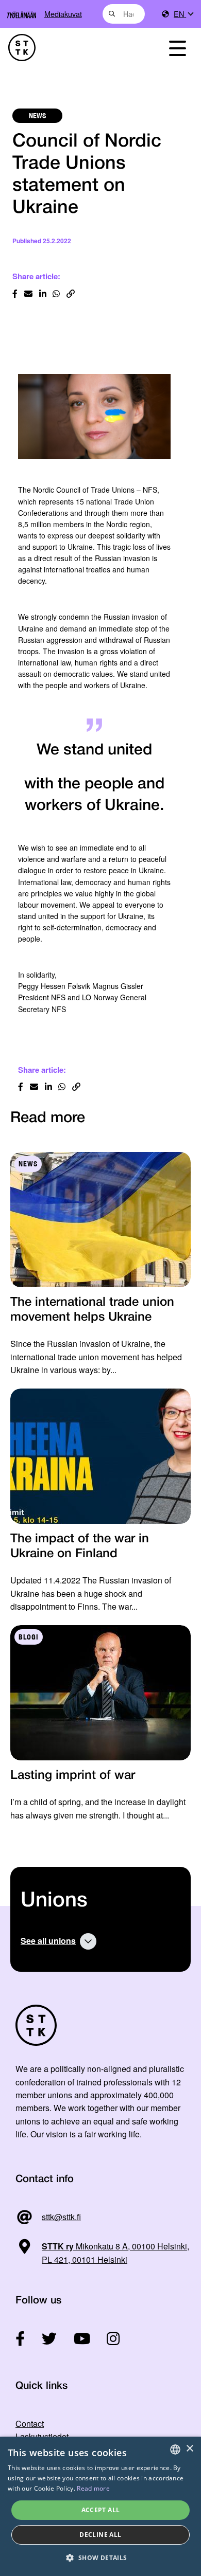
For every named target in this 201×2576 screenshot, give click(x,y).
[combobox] (124, 14)
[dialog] (100, 2506)
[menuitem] (183, 14)
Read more (93, 2488)
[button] (100, 2558)
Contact (30, 2424)
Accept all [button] (101, 2510)
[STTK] (73, 48)
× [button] (189, 2449)
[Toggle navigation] (177, 48)
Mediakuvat (63, 14)
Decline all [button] (100, 2535)
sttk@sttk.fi (61, 2217)
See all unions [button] (48, 1941)
